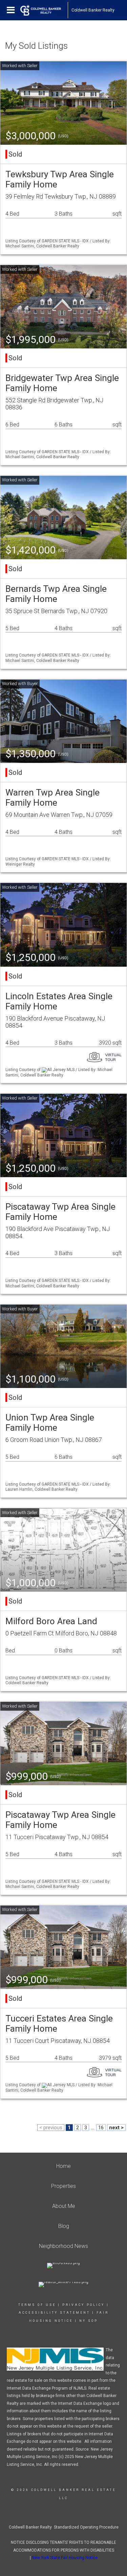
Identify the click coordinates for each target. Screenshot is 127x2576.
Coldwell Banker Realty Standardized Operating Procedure (64, 2527)
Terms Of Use (37, 2305)
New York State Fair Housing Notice (65, 2558)
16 (101, 2128)
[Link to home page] (44, 10)
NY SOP (89, 2321)
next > (116, 2128)
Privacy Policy (83, 2305)
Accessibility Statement (54, 2313)
